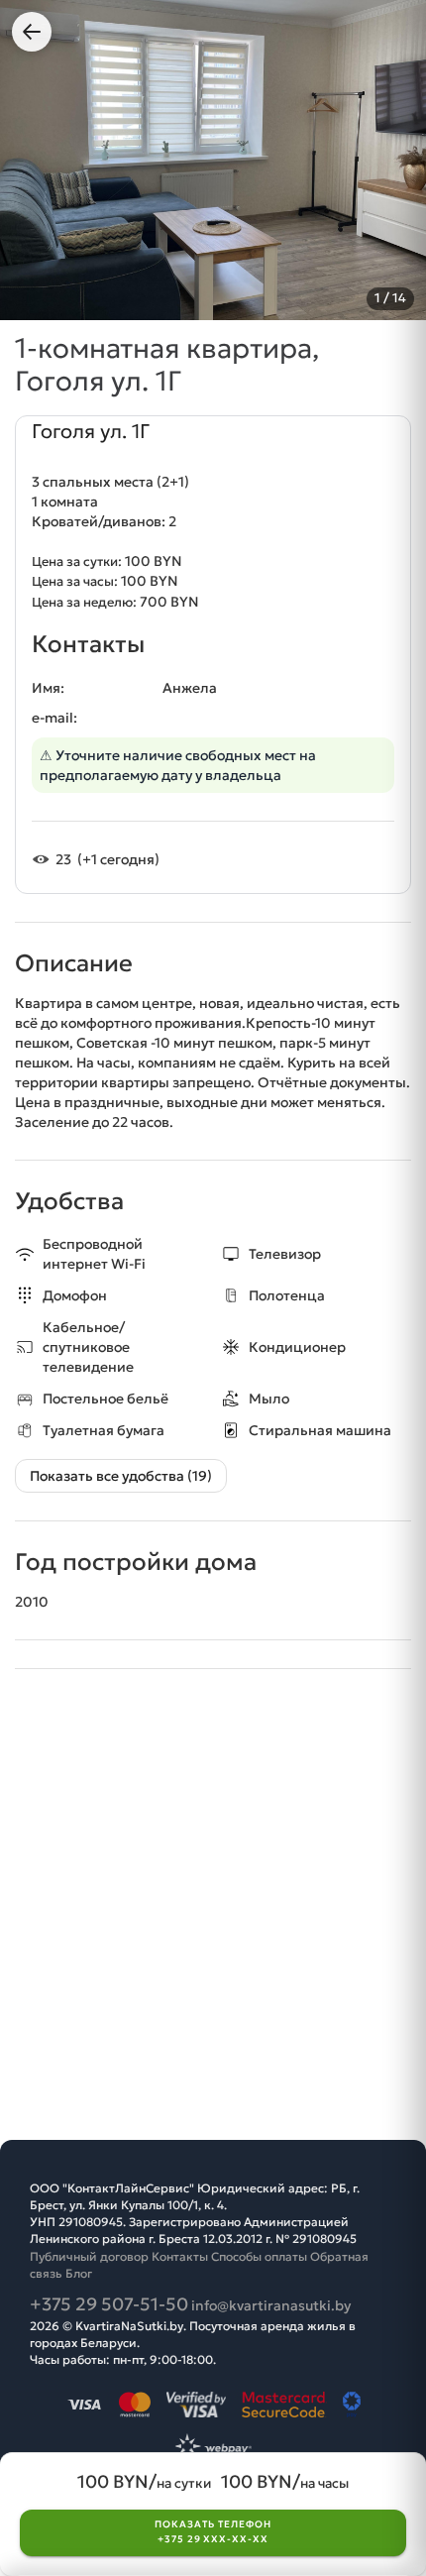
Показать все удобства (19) (121, 1476)
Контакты (180, 2256)
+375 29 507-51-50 (109, 2304)
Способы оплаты (259, 2256)
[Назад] (32, 32)
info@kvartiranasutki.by (271, 2305)
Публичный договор (89, 2256)
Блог (79, 2273)
